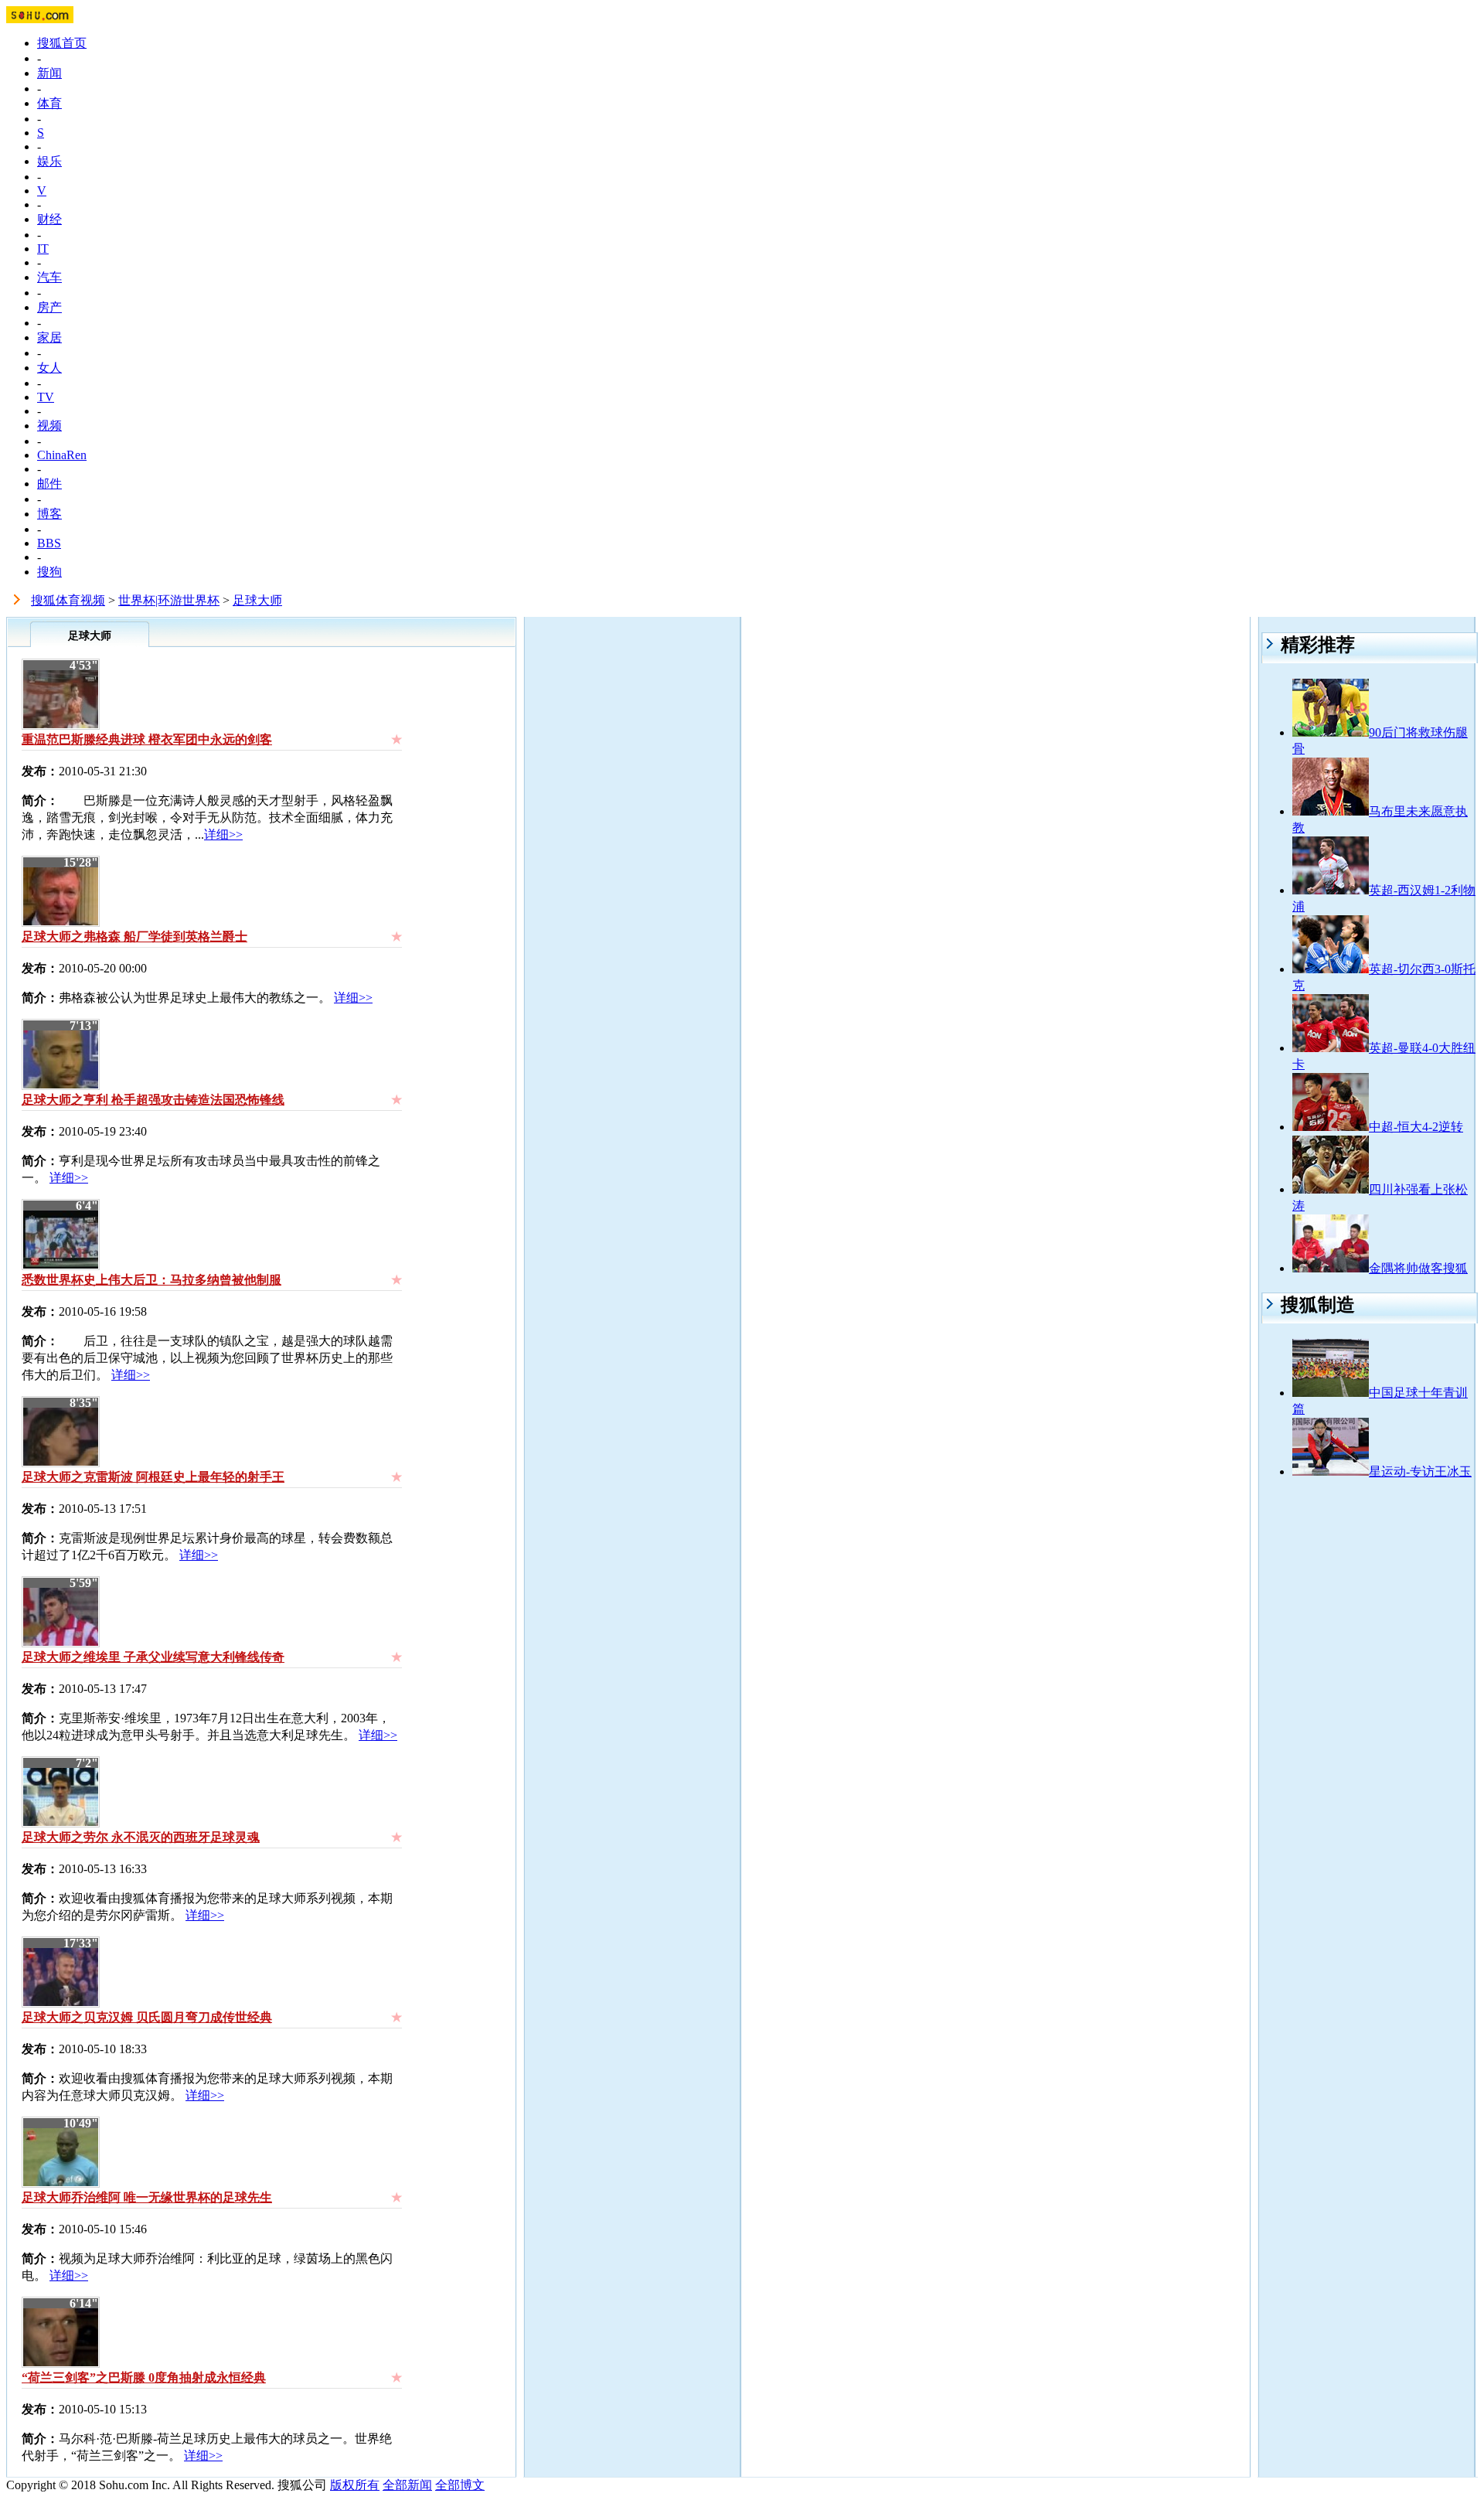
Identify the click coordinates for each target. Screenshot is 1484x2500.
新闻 (49, 73)
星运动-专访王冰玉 (1420, 1471)
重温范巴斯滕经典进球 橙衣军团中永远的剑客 (147, 739)
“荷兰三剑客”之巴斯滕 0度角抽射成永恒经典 (144, 2377)
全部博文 (460, 2485)
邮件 (49, 484)
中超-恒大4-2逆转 (1416, 1127)
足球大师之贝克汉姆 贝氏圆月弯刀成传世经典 (147, 2017)
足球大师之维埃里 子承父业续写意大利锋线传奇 (153, 1657)
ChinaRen (62, 455)
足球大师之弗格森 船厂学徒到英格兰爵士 (134, 937)
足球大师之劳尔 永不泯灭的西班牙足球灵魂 (141, 1837)
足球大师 (257, 600)
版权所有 (355, 2485)
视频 (49, 426)
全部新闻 (407, 2485)
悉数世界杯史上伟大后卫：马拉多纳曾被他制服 (151, 1280)
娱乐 (49, 161)
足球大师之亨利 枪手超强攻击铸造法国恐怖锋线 (153, 1100)
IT (43, 249)
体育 (49, 103)
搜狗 (49, 572)
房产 (49, 307)
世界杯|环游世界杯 (169, 600)
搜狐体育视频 (68, 600)
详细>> (223, 834)
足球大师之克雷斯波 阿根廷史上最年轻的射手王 (153, 1477)
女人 (49, 368)
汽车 (49, 277)
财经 (49, 219)
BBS (49, 543)
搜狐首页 (62, 43)
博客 (49, 514)
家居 (49, 337)
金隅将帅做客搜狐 (1418, 1268)
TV (46, 397)
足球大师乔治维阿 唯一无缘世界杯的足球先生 (147, 2197)
